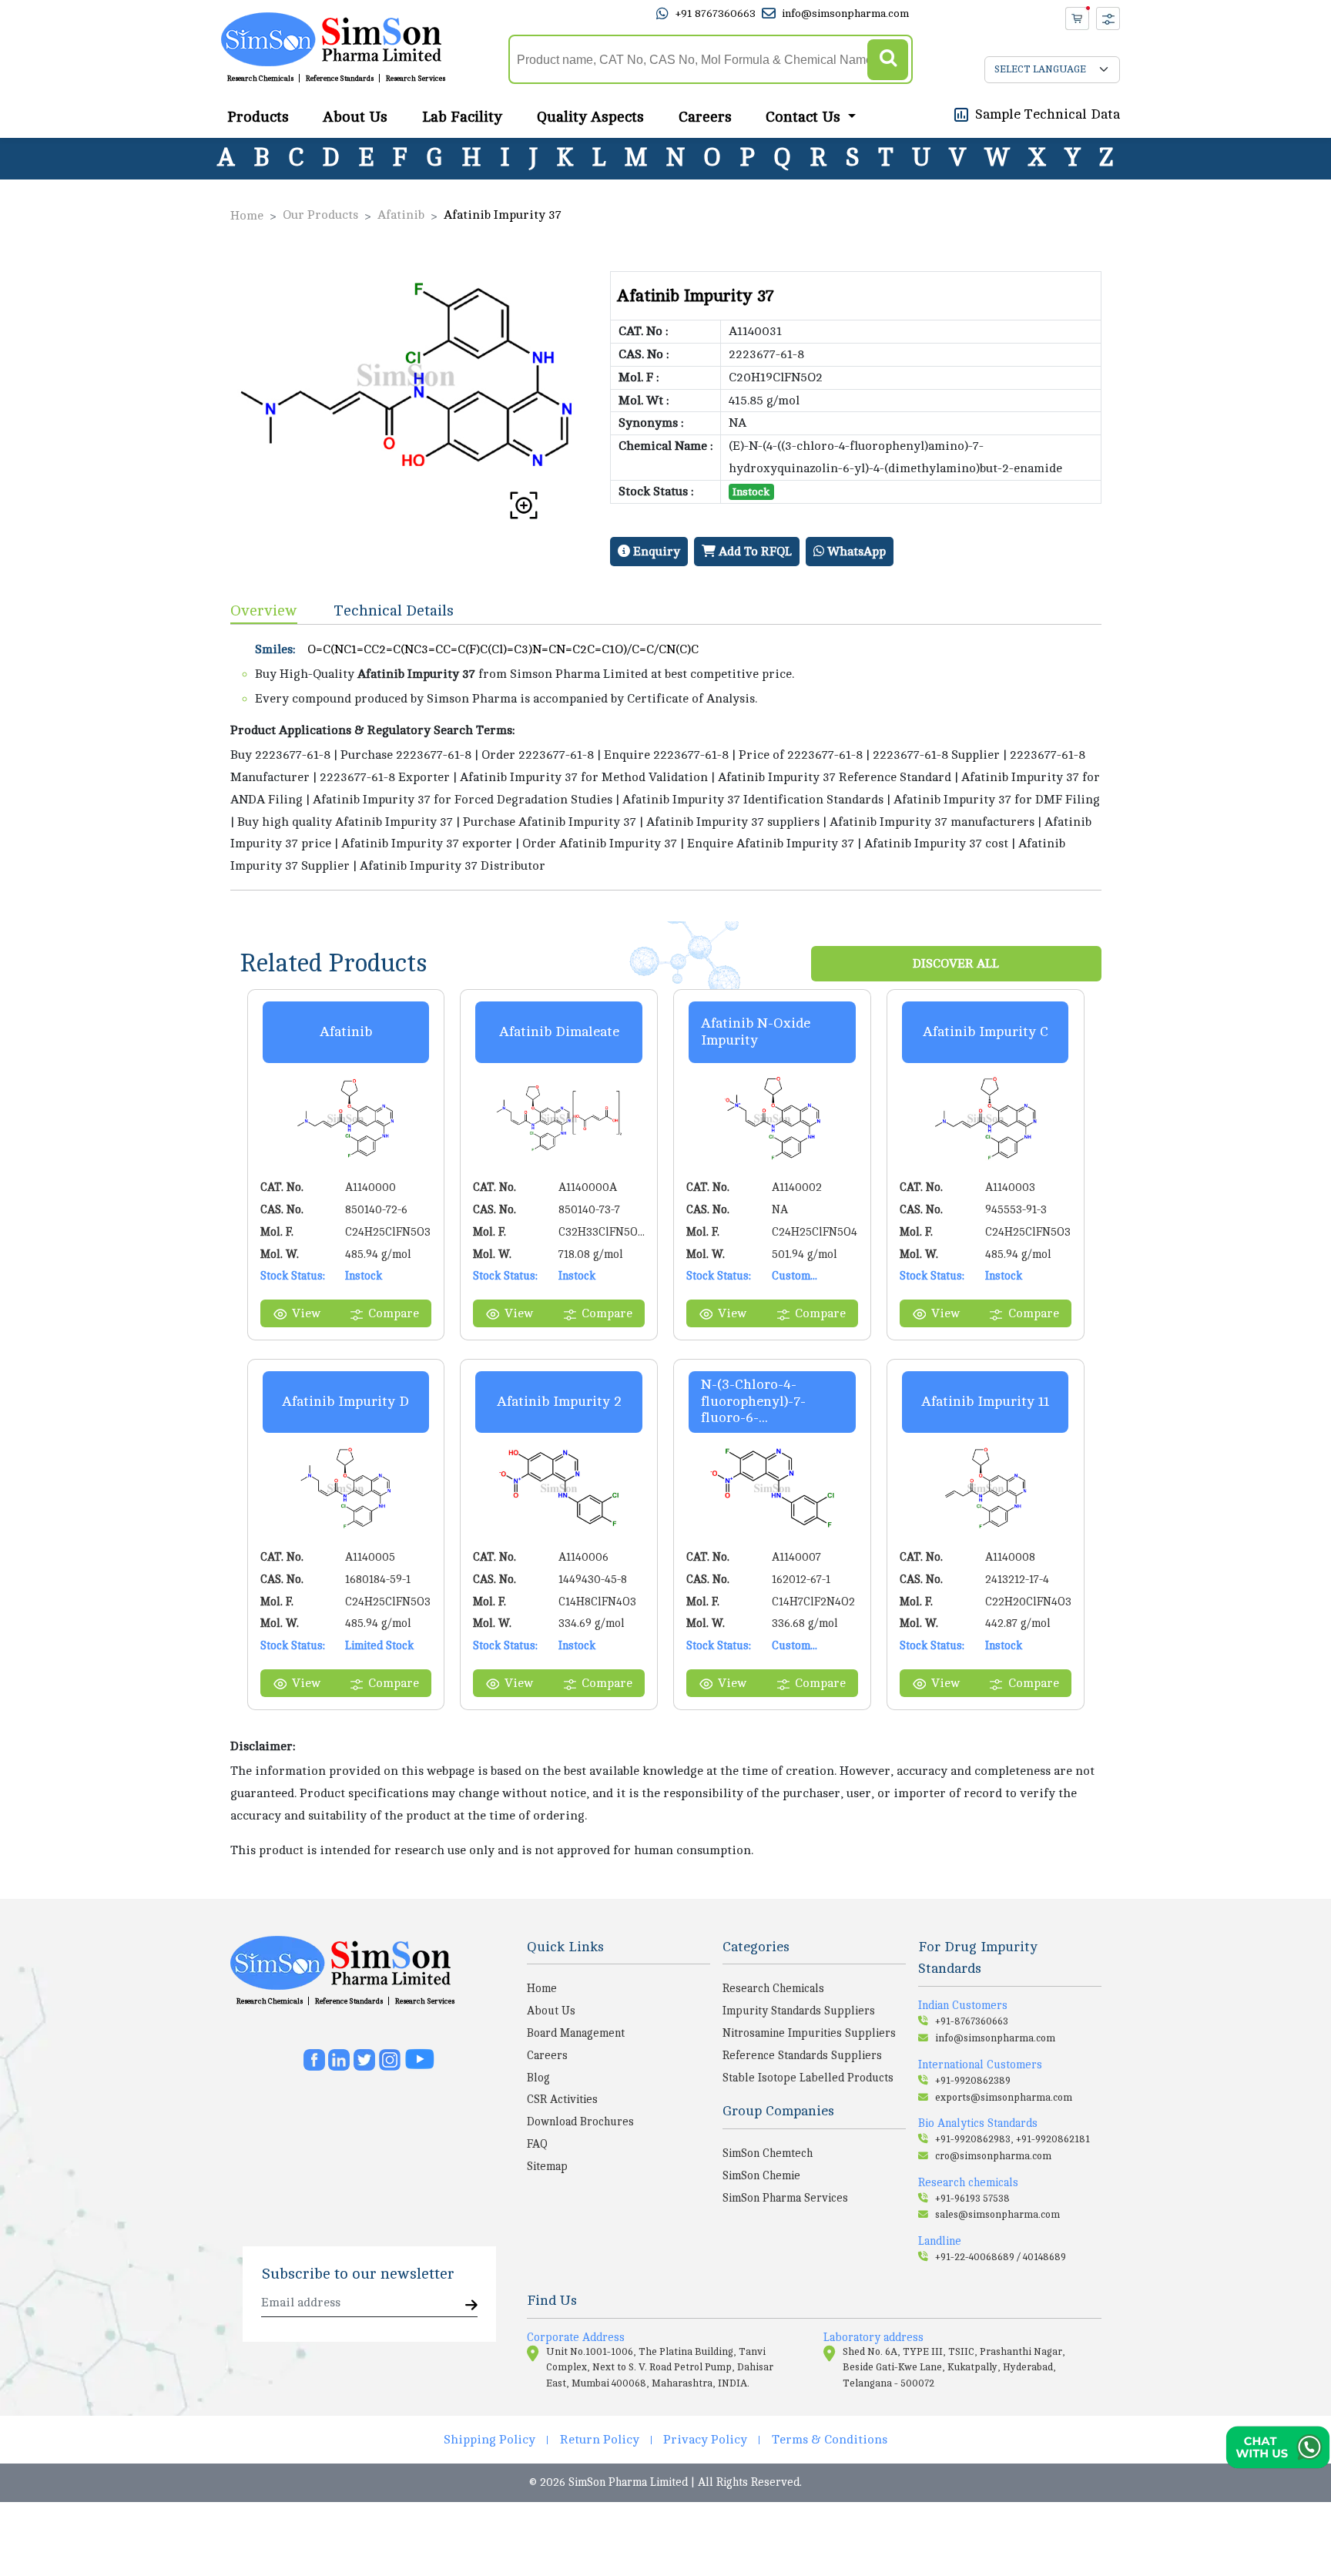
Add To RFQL (754, 552)
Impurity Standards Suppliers (799, 2011)
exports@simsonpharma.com (1004, 2098)
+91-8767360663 (972, 2021)
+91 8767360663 (715, 13)
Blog (538, 2078)
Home (247, 216)
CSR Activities (562, 2099)
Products (258, 116)
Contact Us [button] (805, 116)
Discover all (956, 964)
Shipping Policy (489, 2440)
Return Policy (600, 2440)
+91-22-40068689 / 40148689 (1001, 2257)
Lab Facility (462, 116)
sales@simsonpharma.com (997, 2215)
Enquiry (655, 552)
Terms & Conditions (830, 2440)
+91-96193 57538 (972, 2199)
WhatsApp (855, 552)
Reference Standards (340, 79)
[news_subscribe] (471, 2306)
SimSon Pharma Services (785, 2198)
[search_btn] (888, 60)
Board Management (576, 2033)
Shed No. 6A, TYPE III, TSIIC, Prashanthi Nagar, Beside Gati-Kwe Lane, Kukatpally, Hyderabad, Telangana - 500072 (954, 2368)
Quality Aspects (590, 116)
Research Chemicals (260, 79)
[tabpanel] (666, 757)
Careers (705, 116)
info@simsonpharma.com (845, 13)
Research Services (416, 79)
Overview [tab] (264, 610)
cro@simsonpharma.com (993, 2156)
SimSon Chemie (761, 2175)
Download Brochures (580, 2122)
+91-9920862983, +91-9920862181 (1012, 2139)
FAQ (537, 2144)
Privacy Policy (705, 2440)
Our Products (320, 215)
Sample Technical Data (1048, 113)
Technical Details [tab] (394, 610)
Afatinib (401, 215)
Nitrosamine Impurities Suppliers (809, 2033)
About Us (355, 116)
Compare (394, 1313)
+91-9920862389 (973, 2081)
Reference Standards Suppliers (802, 2055)
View (306, 1313)
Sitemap (547, 2166)
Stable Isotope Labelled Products (808, 2078)
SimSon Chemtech (768, 2153)
